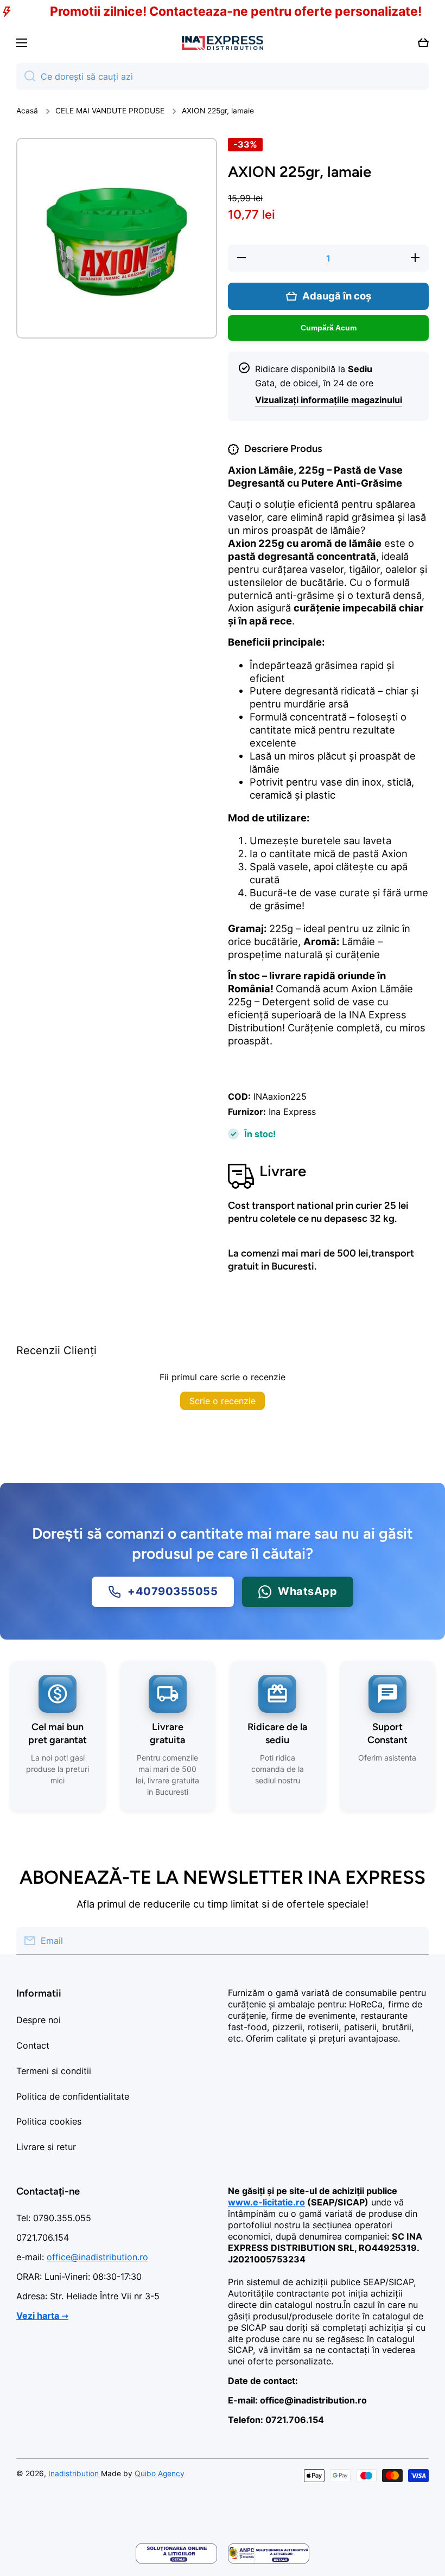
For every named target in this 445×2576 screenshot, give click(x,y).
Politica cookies (49, 2121)
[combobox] (223, 76)
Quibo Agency (160, 2473)
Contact (33, 2045)
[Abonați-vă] (415, 1941)
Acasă (27, 111)
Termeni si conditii (54, 2071)
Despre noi (39, 2020)
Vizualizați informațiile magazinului (329, 400)
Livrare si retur (46, 2147)
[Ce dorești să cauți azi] (26, 76)
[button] (423, 43)
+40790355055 (173, 1592)
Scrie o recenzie (223, 1401)
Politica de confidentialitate (73, 2096)
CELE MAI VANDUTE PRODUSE (110, 111)
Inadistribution (74, 2473)
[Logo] (223, 43)
